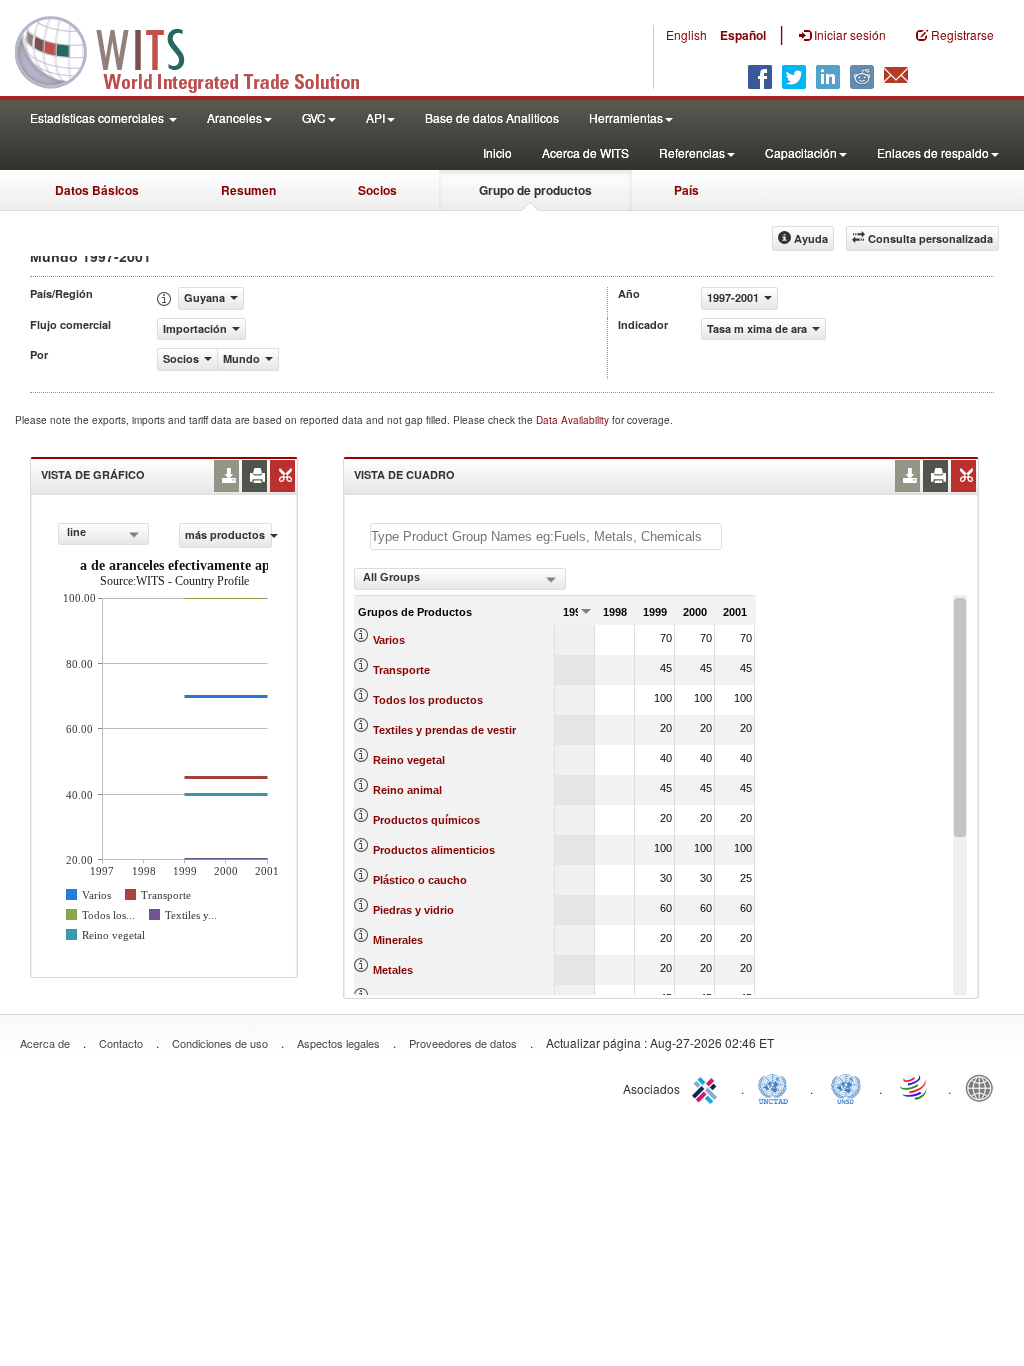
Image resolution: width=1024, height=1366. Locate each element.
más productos (225, 534)
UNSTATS (846, 1087)
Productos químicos (426, 820)
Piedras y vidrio (413, 910)
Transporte (401, 670)
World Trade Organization (915, 1087)
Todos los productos (428, 700)
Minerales (398, 940)
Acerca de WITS (585, 152)
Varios (389, 640)
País (686, 190)
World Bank (984, 1087)
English (686, 34)
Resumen (248, 190)
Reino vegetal (409, 760)
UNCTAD (777, 1087)
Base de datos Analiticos (492, 117)
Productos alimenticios (434, 850)
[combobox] (103, 534)
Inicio (497, 152)
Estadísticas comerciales (98, 117)
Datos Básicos (97, 190)
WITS (200, 50)
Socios (377, 190)
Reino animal (407, 790)
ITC (708, 1087)
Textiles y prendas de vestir (444, 730)
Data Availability (574, 420)
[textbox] (546, 536)
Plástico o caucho (420, 880)
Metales (393, 970)
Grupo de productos (535, 190)
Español (743, 35)
